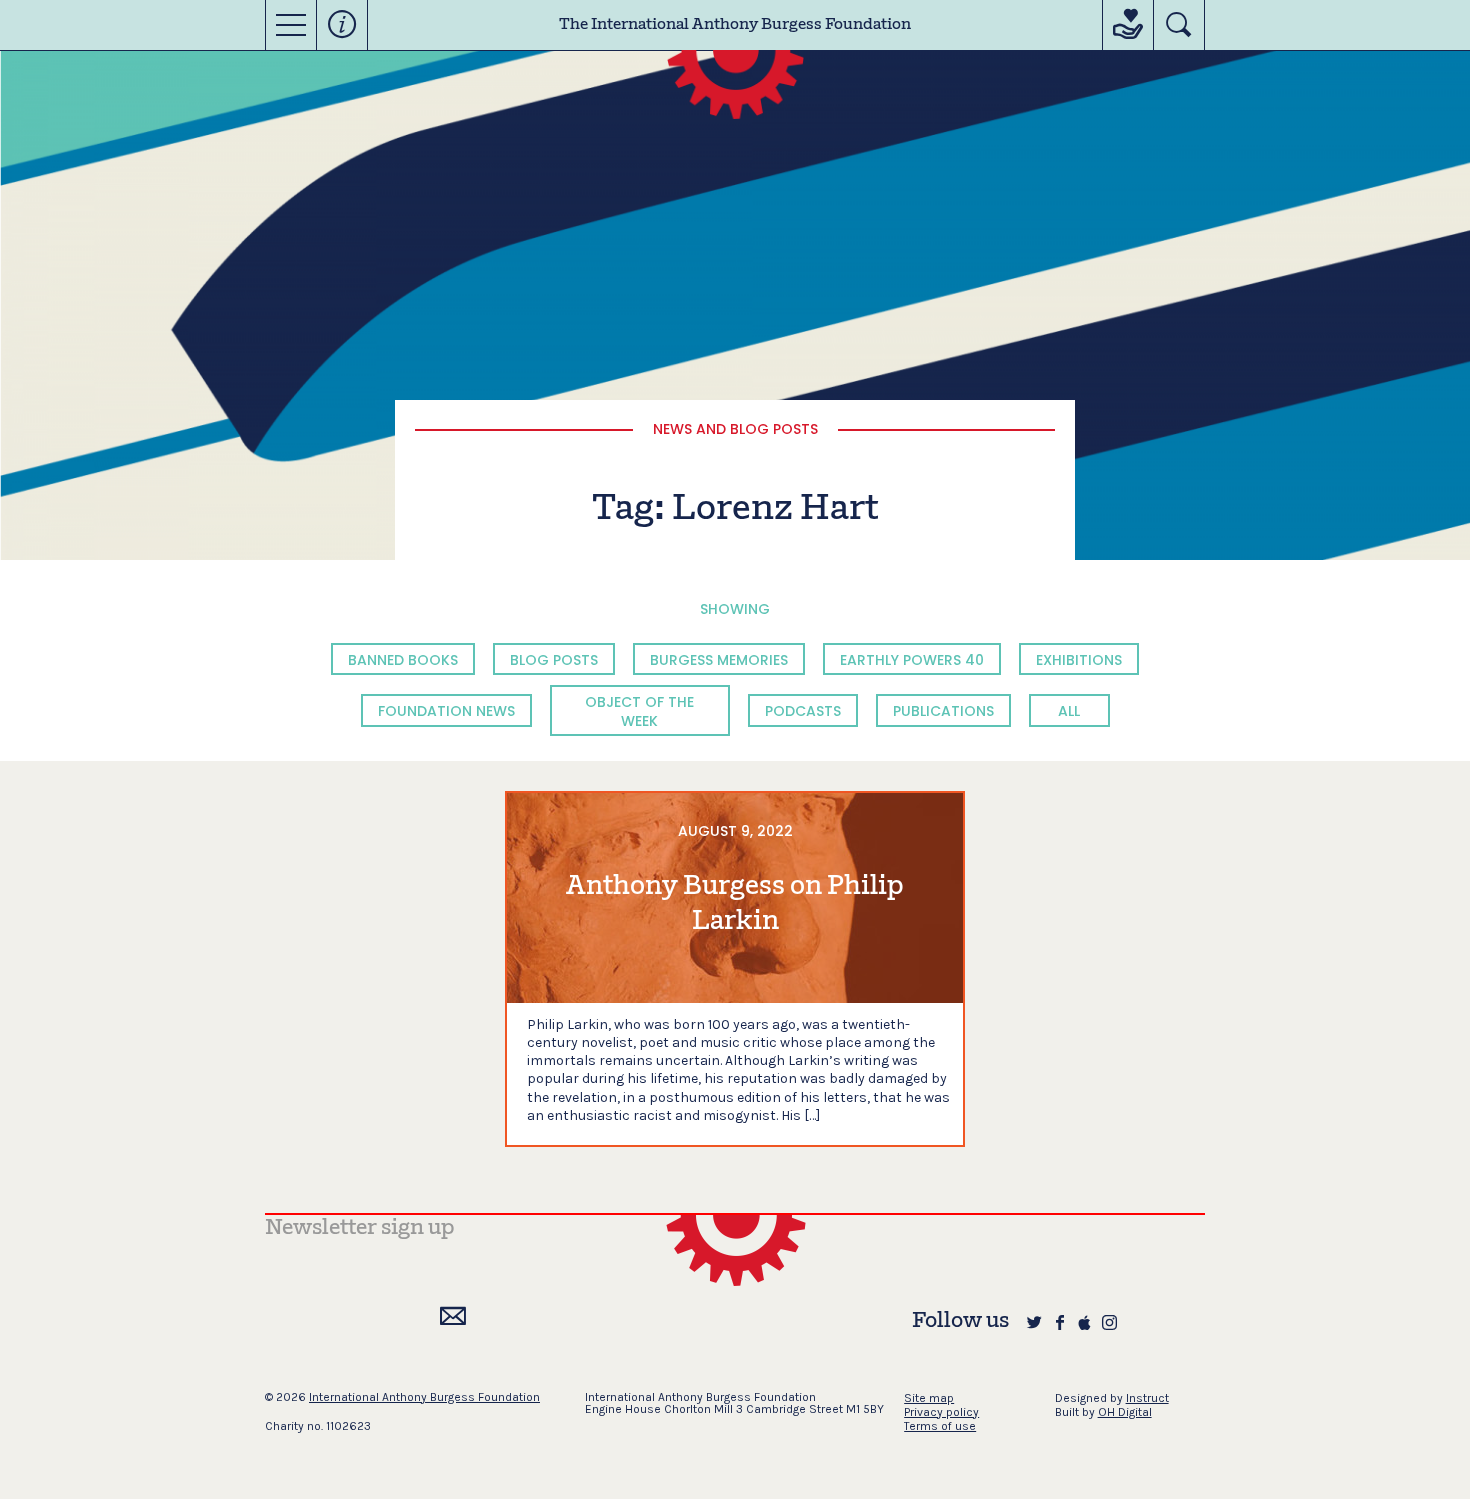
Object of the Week (639, 711)
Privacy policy (941, 1412)
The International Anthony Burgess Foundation (735, 25)
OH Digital (1125, 1412)
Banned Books (403, 660)
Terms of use (940, 1426)
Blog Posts (554, 660)
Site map (929, 1398)
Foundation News (446, 711)
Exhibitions (1079, 660)
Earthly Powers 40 (912, 660)
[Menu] (291, 25)
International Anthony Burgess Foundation (424, 1397)
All (1069, 711)
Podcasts (803, 711)
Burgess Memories (719, 660)
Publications (943, 711)
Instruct (1147, 1398)
